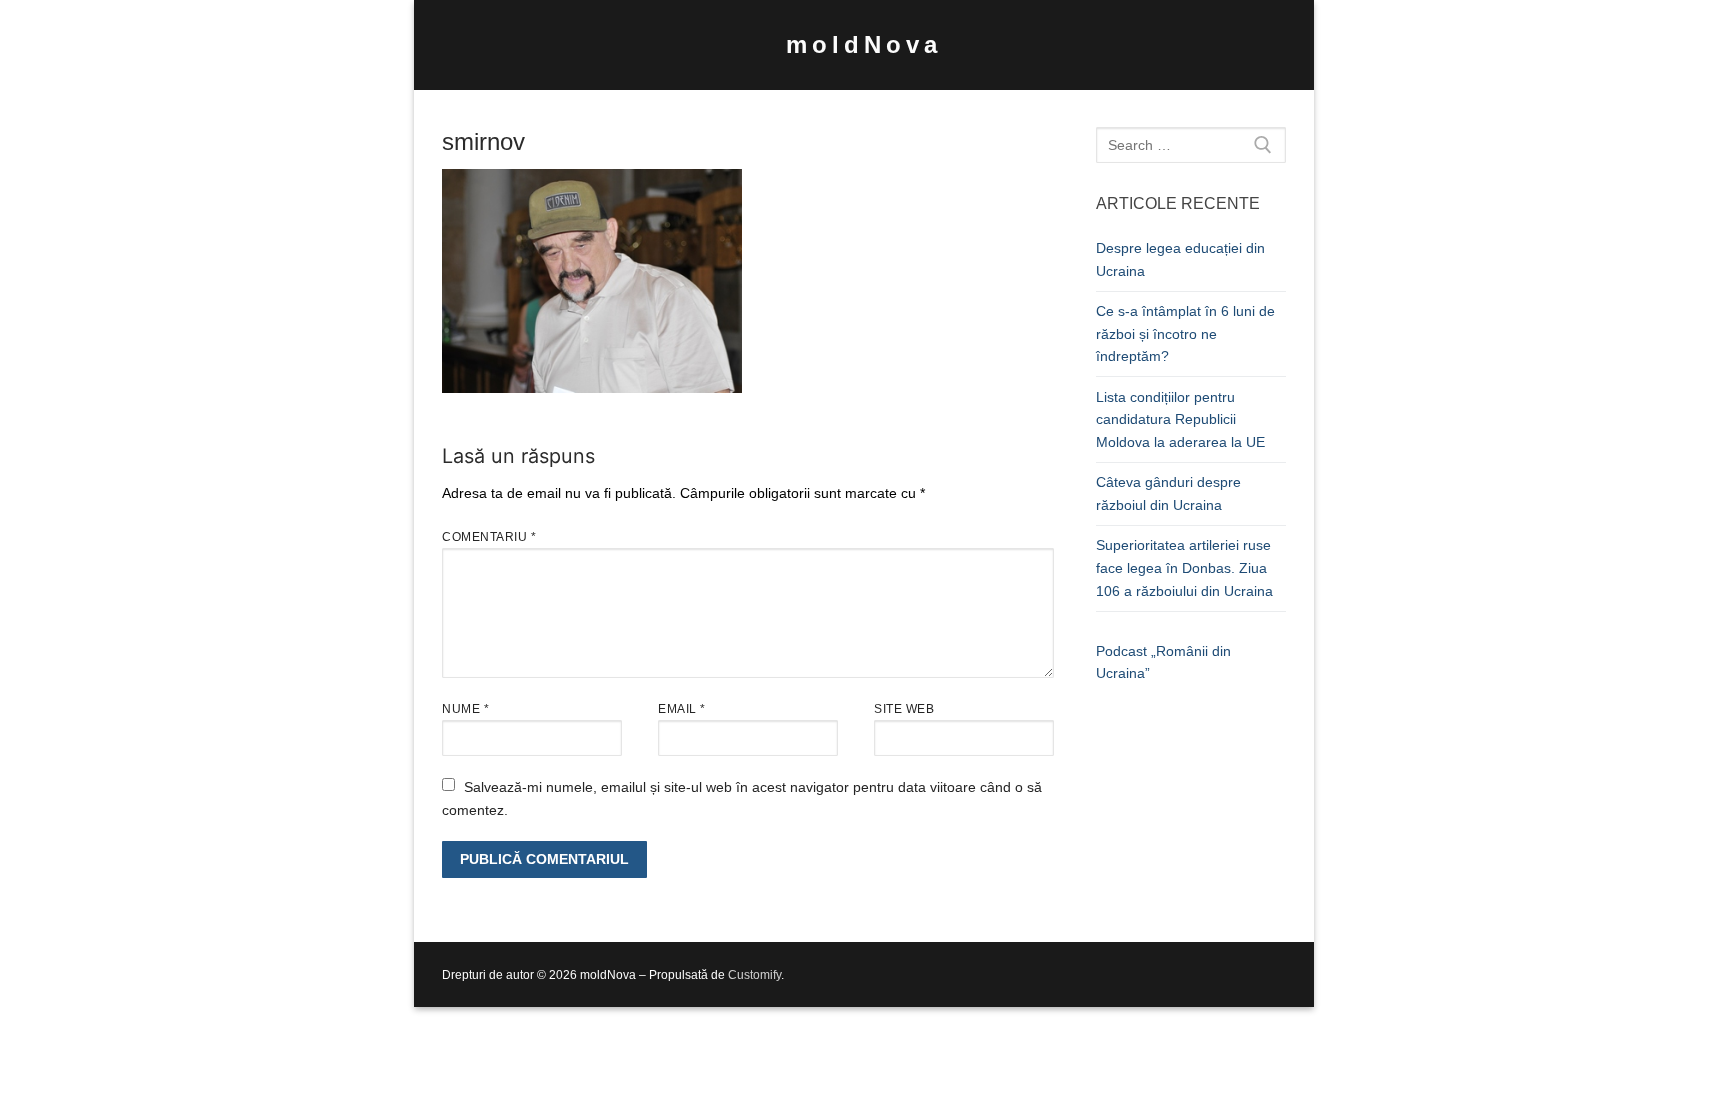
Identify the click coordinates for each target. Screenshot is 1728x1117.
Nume (465, 709)
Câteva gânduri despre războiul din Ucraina (1168, 493)
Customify (754, 975)
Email (682, 709)
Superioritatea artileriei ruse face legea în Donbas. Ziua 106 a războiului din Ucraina (1184, 567)
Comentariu (489, 537)
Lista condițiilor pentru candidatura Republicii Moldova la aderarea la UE (1180, 419)
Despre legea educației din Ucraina (1180, 259)
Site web (904, 709)
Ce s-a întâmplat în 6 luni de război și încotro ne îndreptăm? (1185, 333)
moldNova (864, 44)
